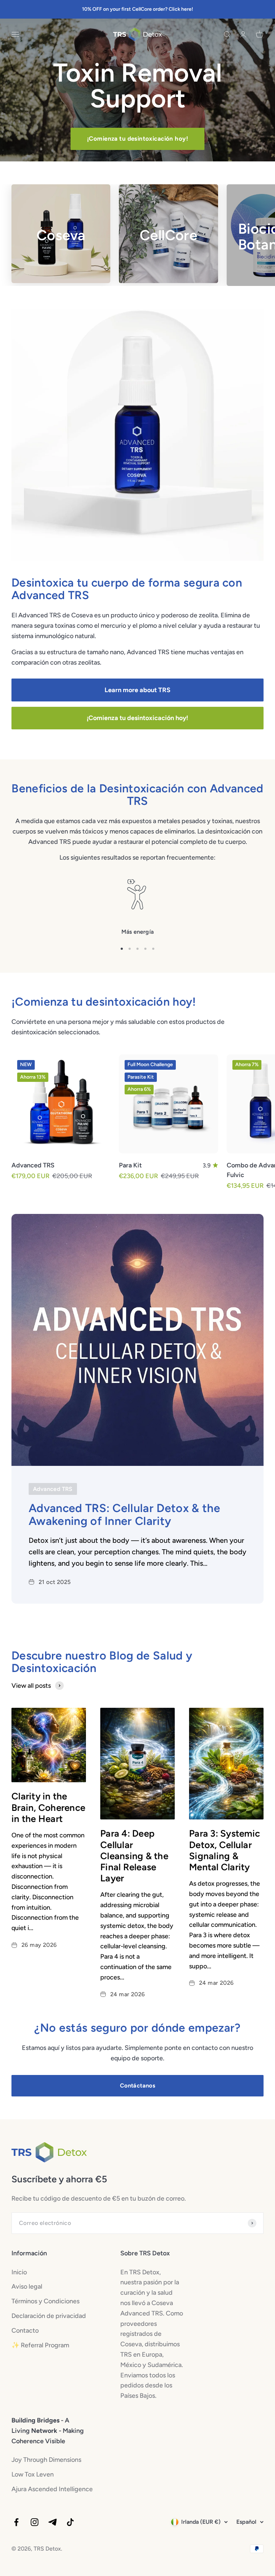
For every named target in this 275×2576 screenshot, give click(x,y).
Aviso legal (27, 2286)
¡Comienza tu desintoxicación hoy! (137, 138)
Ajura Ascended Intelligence (52, 2489)
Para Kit (130, 1165)
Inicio (19, 2272)
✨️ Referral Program (40, 2345)
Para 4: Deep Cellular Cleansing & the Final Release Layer (134, 1856)
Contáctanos (137, 2086)
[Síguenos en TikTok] (70, 2522)
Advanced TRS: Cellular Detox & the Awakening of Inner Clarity (124, 1514)
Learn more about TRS (137, 690)
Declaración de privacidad (49, 2316)
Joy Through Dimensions (46, 2460)
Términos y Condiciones (45, 2301)
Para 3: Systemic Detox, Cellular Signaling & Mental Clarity (225, 1850)
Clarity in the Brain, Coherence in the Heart (48, 1807)
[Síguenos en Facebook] (16, 2522)
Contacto (25, 2330)
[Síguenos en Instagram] (35, 2522)
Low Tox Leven (33, 2474)
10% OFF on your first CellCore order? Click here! (137, 9)
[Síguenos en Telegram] (52, 2522)
